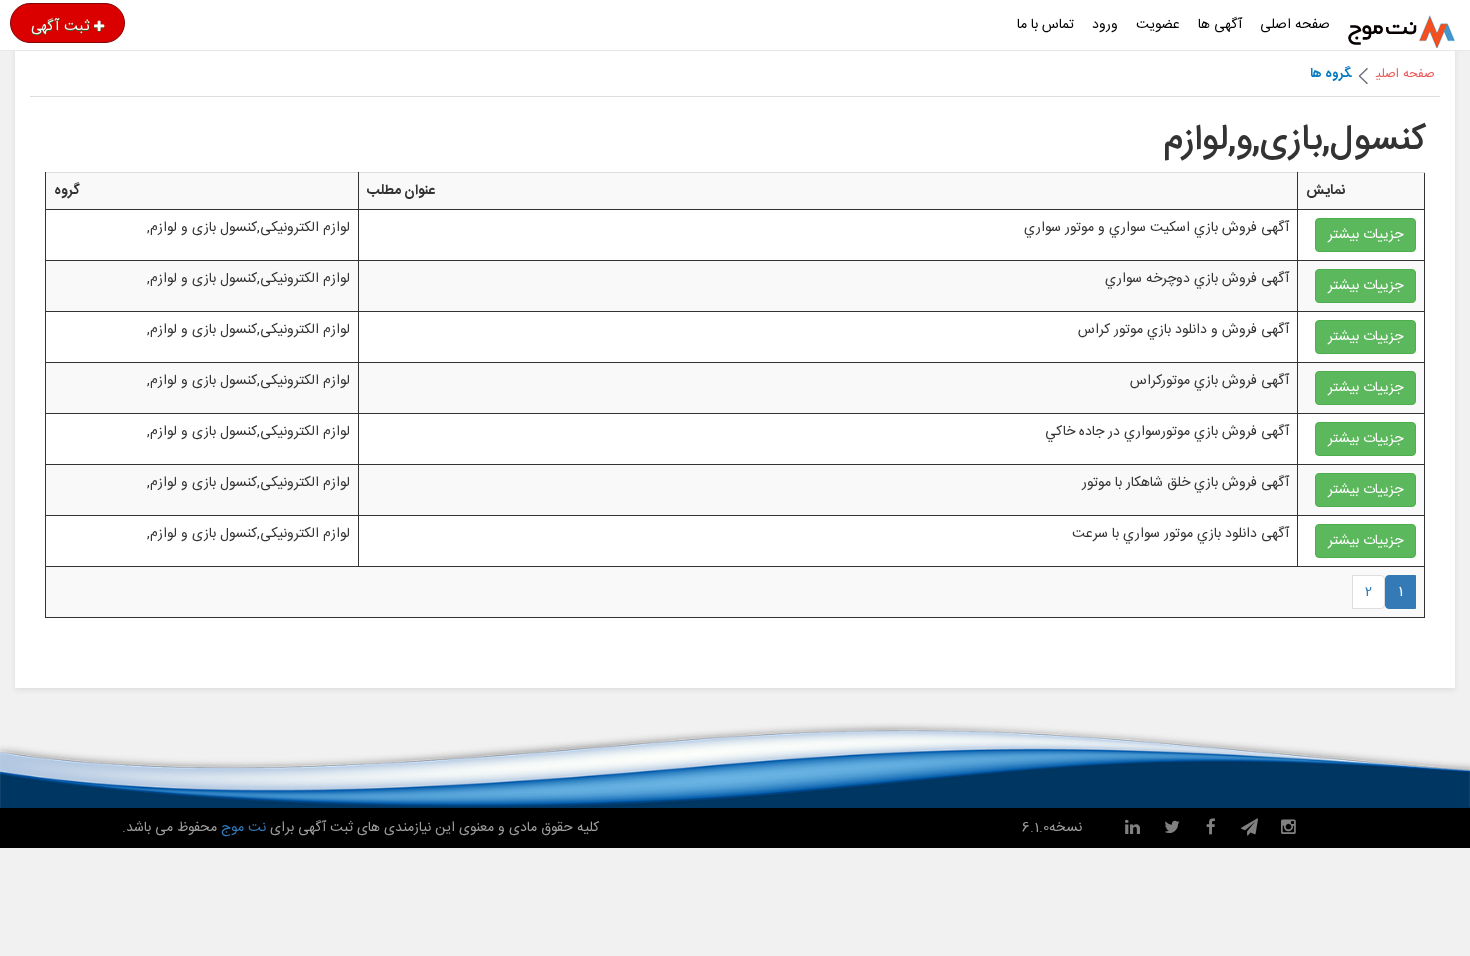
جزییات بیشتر (1365, 235)
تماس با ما (1045, 25)
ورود (1105, 25)
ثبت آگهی (60, 26)
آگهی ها (1220, 25)
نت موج (243, 828)
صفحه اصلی (1295, 25)
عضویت (1158, 25)
